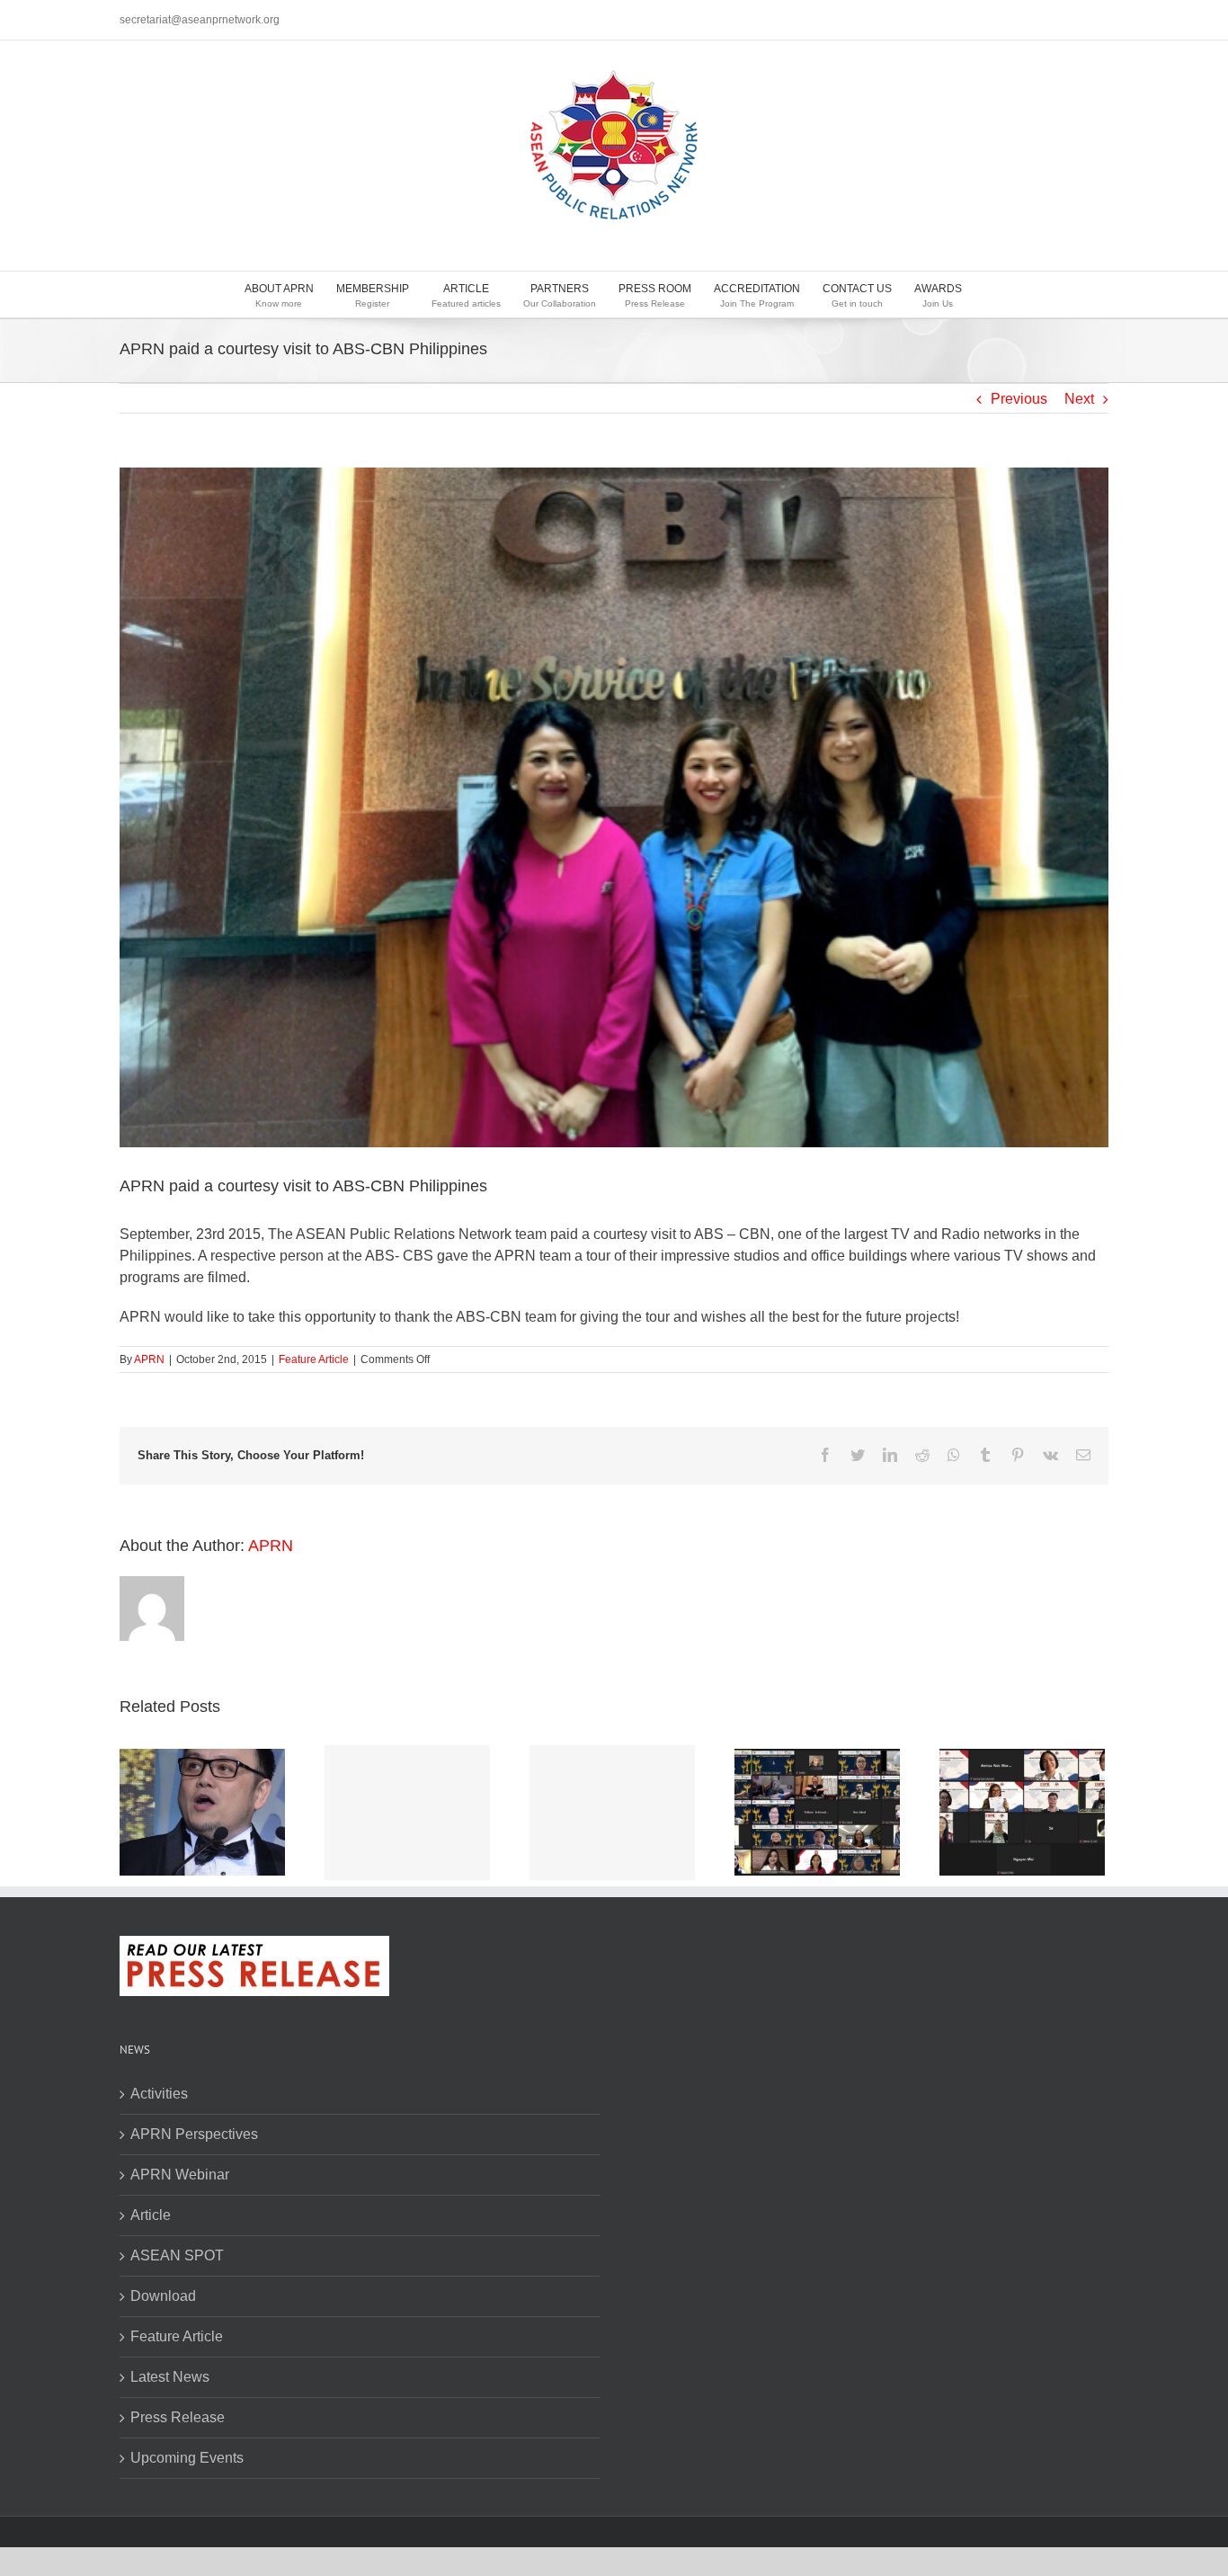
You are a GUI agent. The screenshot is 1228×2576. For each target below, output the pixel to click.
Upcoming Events (187, 2458)
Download (163, 2296)
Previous (1019, 399)
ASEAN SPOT (177, 2255)
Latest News (170, 2377)
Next (1079, 399)
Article (151, 2215)
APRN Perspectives (194, 2134)
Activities (159, 2094)
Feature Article (314, 1359)
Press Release (178, 2417)
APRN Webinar (180, 2175)
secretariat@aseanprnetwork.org (200, 20)
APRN (149, 1359)
